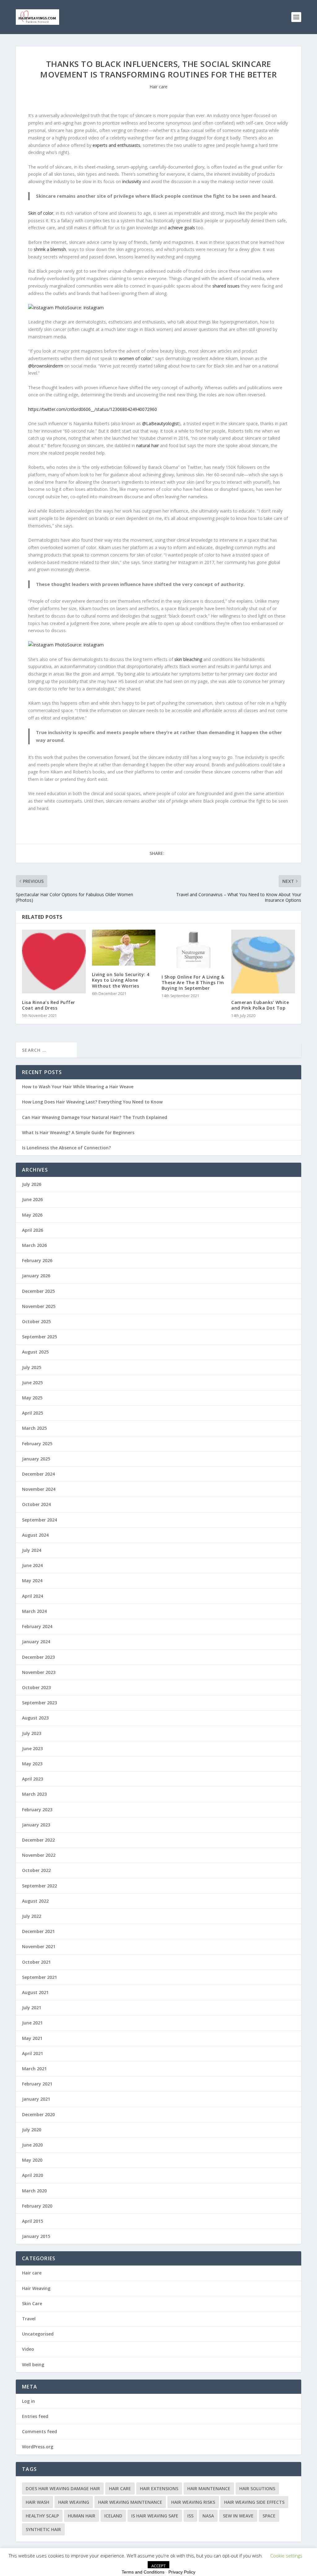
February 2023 (37, 1810)
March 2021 (34, 2069)
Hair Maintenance (209, 2488)
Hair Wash (37, 2502)
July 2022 (32, 1916)
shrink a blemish (50, 249)
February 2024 (37, 1626)
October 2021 (36, 1962)
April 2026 (33, 1230)
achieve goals (181, 228)
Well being (33, 2365)
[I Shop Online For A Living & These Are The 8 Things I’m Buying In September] (193, 949)
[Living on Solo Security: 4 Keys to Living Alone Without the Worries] (124, 948)
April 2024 (33, 1596)
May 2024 (32, 1581)
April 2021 (33, 2053)
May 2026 (32, 1215)
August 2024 (35, 1535)
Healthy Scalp (42, 2516)
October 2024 (36, 1504)
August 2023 (35, 1718)
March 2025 (34, 1428)
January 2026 (36, 1276)
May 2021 (32, 2038)
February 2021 (37, 2084)
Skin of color (41, 213)
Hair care (158, 87)
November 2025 (39, 1306)
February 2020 (37, 2206)
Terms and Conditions (143, 2572)
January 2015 (36, 2236)
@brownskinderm (46, 366)
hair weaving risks (193, 2502)
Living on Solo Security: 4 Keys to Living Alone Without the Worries (121, 980)
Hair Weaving (36, 2288)
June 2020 (32, 2145)
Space (269, 2516)
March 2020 (34, 2191)
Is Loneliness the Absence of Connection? (66, 1148)
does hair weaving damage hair (63, 2488)
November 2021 (39, 1946)
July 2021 (32, 2008)
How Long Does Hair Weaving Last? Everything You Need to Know (92, 1102)
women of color (135, 358)
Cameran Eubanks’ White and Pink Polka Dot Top (260, 1005)
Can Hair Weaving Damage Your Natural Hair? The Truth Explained (95, 1117)
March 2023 (34, 1794)
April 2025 (33, 1413)
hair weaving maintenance (130, 2502)
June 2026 (32, 1199)
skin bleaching (188, 659)
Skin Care (32, 2303)
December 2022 (38, 1840)
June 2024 (32, 1565)
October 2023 (36, 1687)
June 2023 (32, 1748)
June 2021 (32, 2023)
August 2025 (35, 1352)
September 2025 (39, 1337)
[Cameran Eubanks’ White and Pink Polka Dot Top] (263, 961)
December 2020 (38, 2114)
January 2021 (36, 2099)
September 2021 (39, 1977)
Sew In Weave (238, 2516)
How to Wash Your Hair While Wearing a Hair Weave (78, 1087)
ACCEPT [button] (158, 2566)
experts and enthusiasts (116, 145)
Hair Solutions (257, 2488)
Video (28, 2349)
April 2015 (33, 2221)
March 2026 (34, 1245)
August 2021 (35, 1992)
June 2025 (32, 1383)
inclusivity (132, 181)
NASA (208, 2516)
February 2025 (37, 1444)
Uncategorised (38, 2334)
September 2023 (39, 1703)
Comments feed (39, 2431)
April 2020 (33, 2175)
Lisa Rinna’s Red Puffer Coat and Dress (49, 1005)
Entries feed (35, 2416)
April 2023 (33, 1779)
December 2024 (38, 1474)
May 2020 (32, 2160)
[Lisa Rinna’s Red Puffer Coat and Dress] (54, 961)
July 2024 (32, 1550)
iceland (113, 2516)
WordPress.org (38, 2447)
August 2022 (35, 1901)
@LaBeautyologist (161, 423)
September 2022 (39, 1886)
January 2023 (36, 1825)
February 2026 (37, 1260)
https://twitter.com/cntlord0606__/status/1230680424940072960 (93, 409)
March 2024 (34, 1611)
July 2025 (32, 1367)
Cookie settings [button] (286, 2556)
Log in (28, 2401)
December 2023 (38, 1657)
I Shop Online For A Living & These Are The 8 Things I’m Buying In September (193, 982)
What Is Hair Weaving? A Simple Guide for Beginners (78, 1132)
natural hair (148, 445)
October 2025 (36, 1321)
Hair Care (120, 2488)
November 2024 (39, 1489)
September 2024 (39, 1520)
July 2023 (32, 1733)
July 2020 (32, 2130)
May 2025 (32, 1398)
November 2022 (39, 1855)
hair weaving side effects (254, 2502)
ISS (190, 2516)
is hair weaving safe (155, 2516)
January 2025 (36, 1459)
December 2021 (38, 1931)
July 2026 (32, 1184)
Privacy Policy (182, 2572)
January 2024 (36, 1642)
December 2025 (38, 1291)
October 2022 (36, 1870)
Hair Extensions (159, 2488)
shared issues (226, 286)
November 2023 (39, 1672)
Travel (29, 2319)
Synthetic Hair (43, 2529)
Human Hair (82, 2516)
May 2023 (32, 1764)
